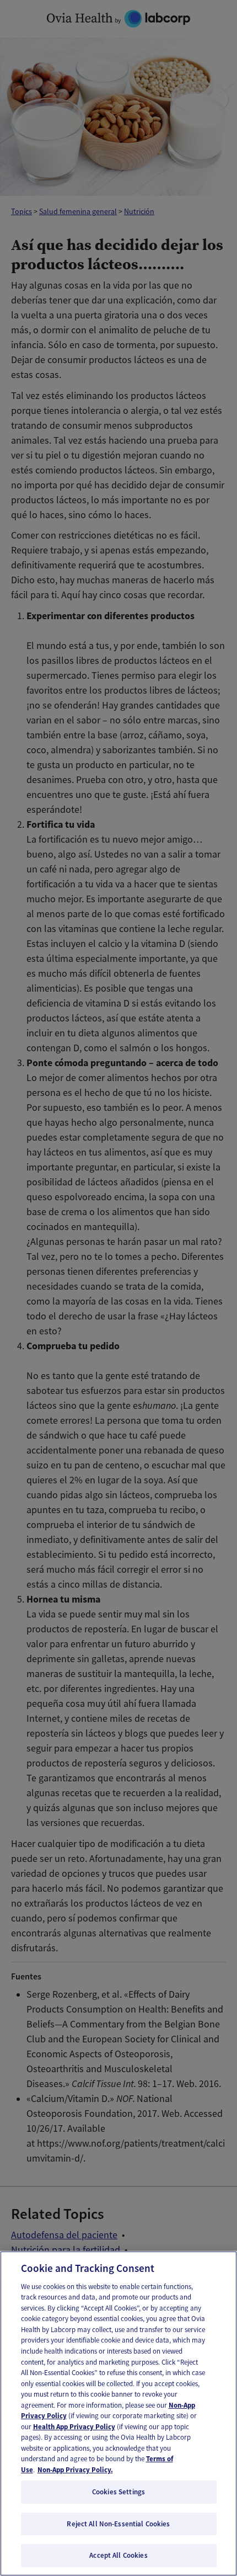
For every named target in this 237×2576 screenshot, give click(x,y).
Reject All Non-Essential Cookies (118, 2524)
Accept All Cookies (118, 2555)
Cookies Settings (118, 2492)
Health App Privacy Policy (74, 2427)
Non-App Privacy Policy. (75, 2470)
